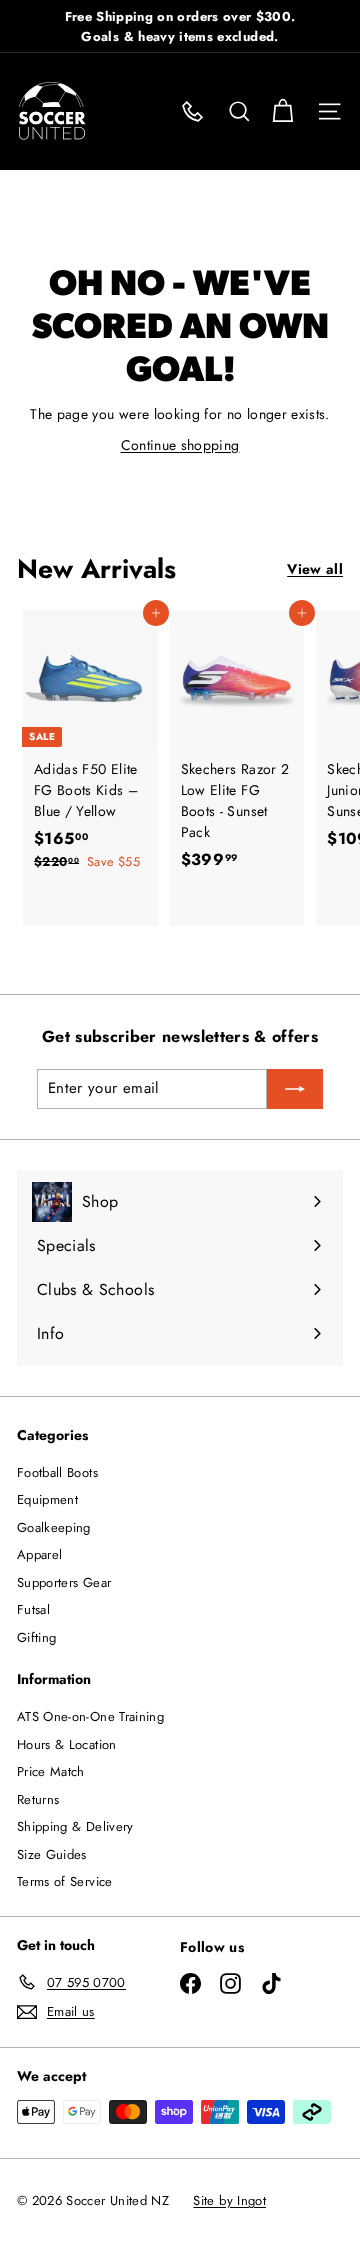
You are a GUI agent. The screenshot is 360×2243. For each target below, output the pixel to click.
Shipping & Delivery (75, 1826)
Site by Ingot (229, 2200)
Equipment (47, 1499)
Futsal (33, 1609)
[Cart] (282, 111)
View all (315, 569)
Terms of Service (65, 1881)
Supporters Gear (64, 1582)
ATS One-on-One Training (90, 1716)
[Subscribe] (295, 1089)
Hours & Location (67, 1744)
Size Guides (52, 1854)
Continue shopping (180, 445)
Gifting (36, 1637)
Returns (38, 1799)
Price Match (51, 1771)
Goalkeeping (54, 1527)
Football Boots (57, 1472)
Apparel (39, 1554)
